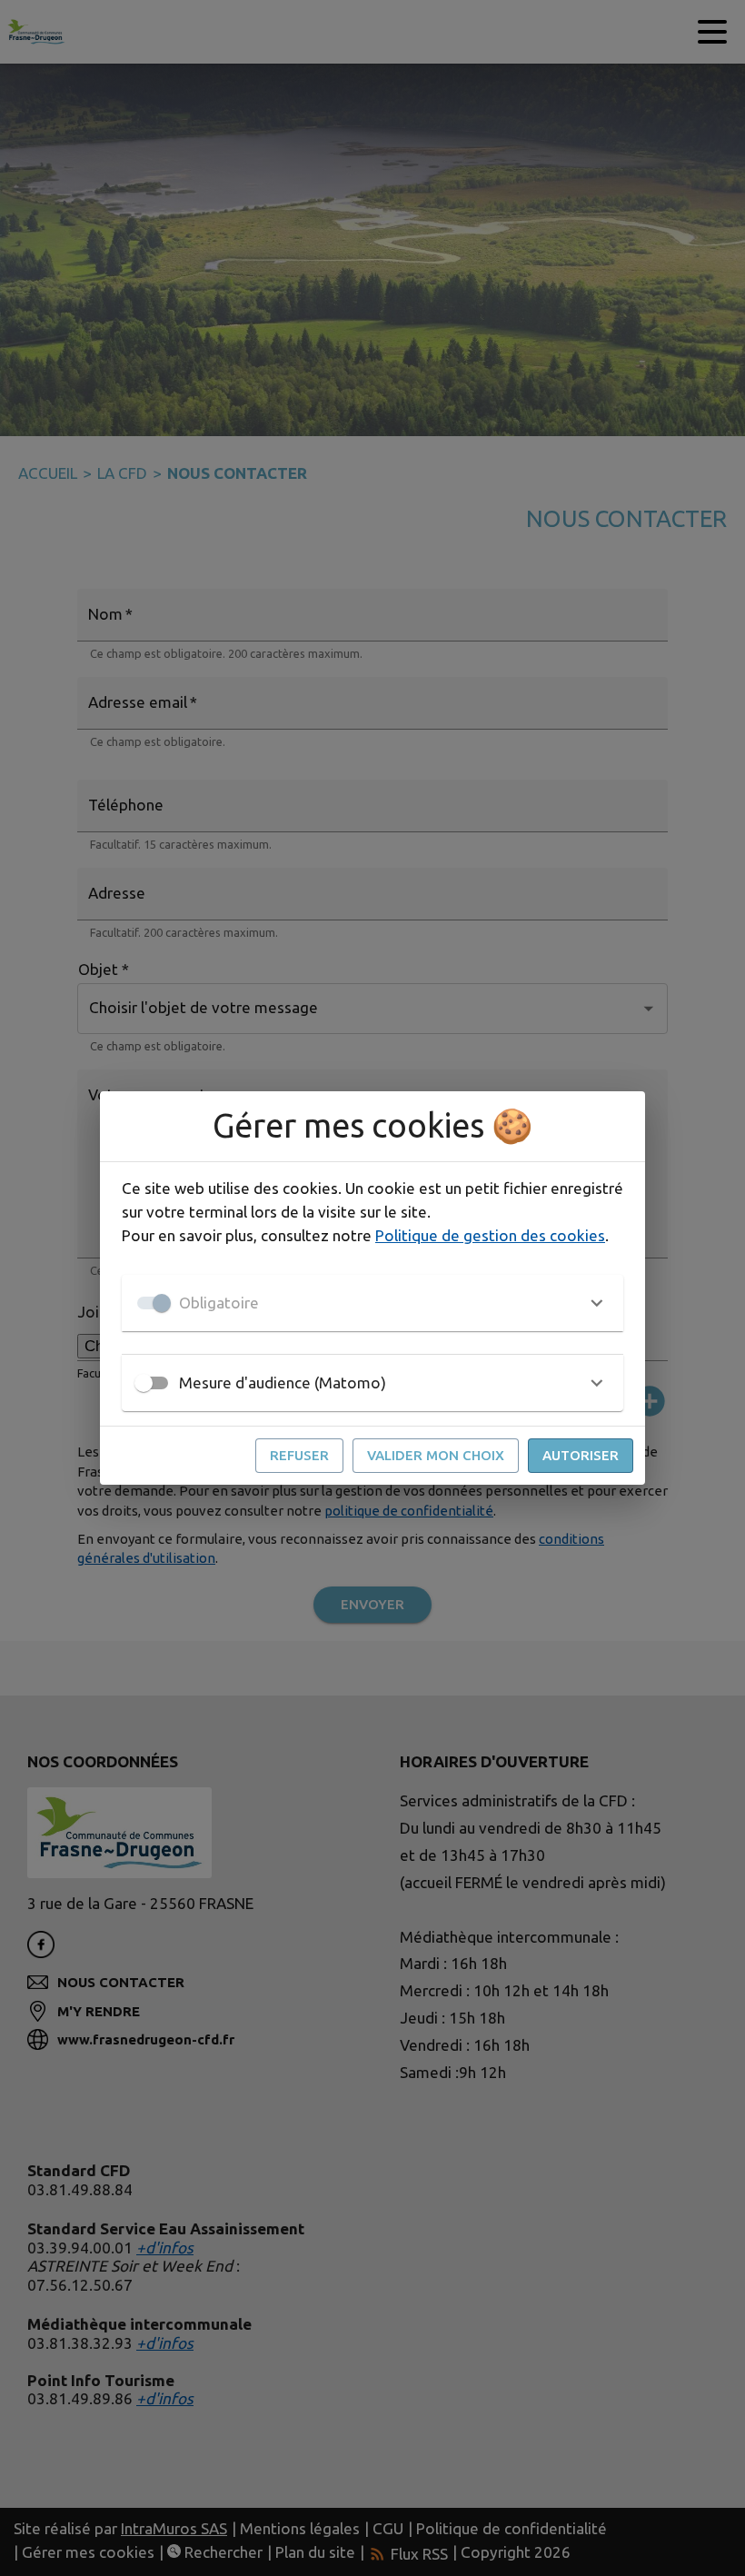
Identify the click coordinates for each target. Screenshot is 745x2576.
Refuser (299, 1455)
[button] (372, 1303)
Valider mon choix (436, 1455)
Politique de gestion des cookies (490, 1235)
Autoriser (581, 1455)
